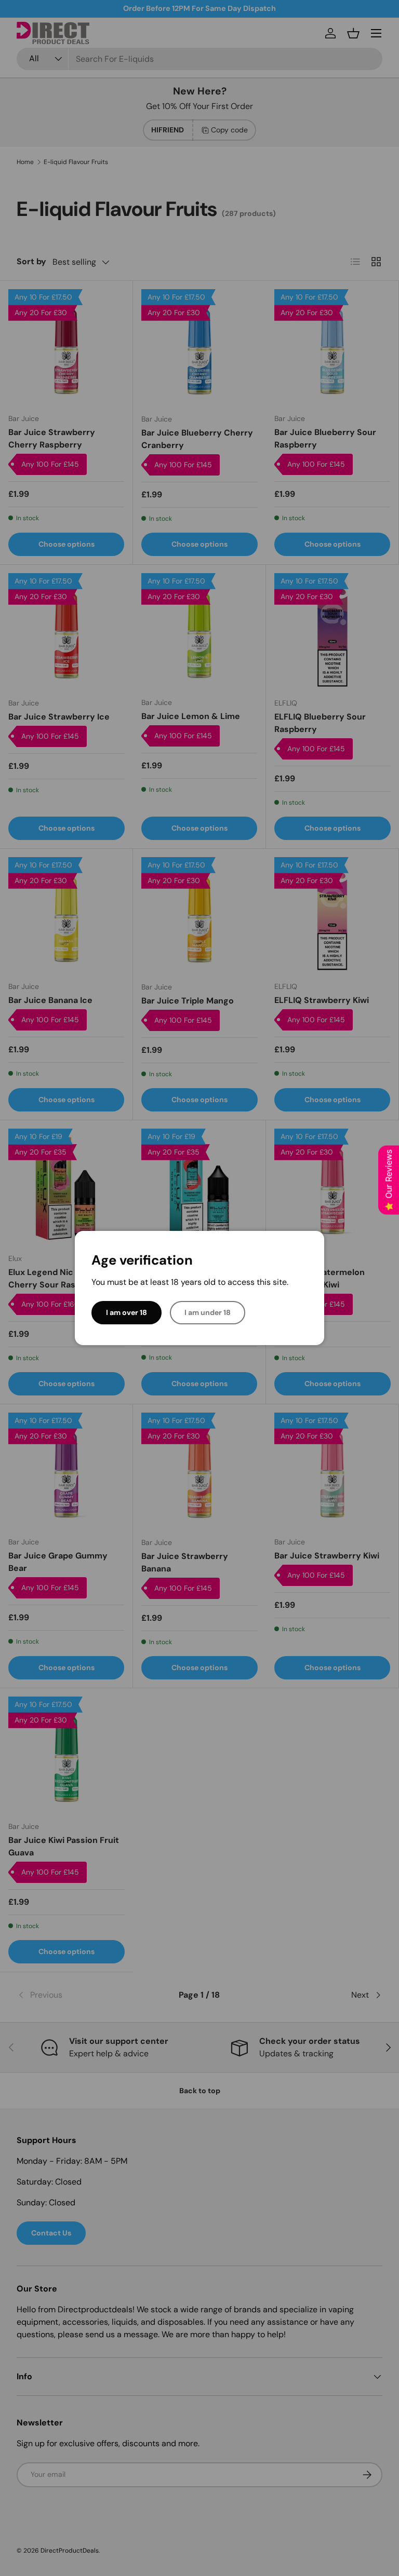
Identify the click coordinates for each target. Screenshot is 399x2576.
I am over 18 (127, 1312)
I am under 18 (208, 1312)
